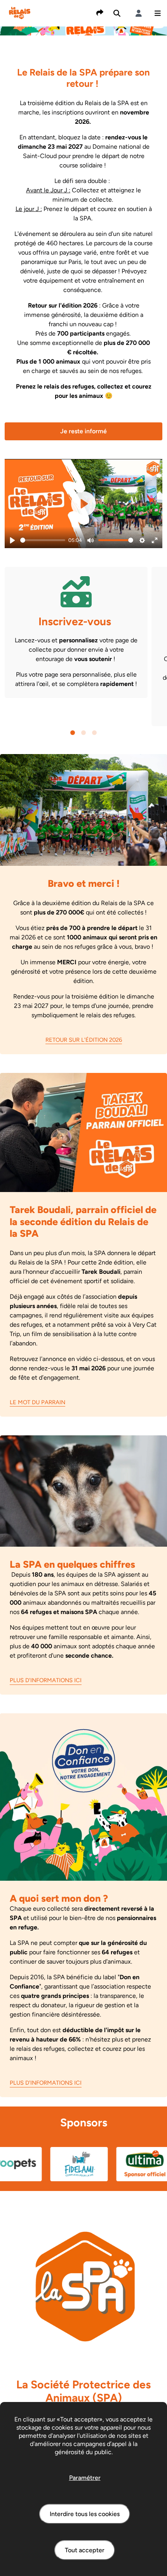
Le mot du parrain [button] (37, 1402)
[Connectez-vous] (139, 13)
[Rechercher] (117, 13)
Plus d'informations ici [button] (46, 1680)
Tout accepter (85, 2550)
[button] (158, 13)
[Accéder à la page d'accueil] (20, 13)
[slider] (43, 540)
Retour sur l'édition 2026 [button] (84, 1040)
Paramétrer (85, 2478)
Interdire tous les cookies (85, 2514)
